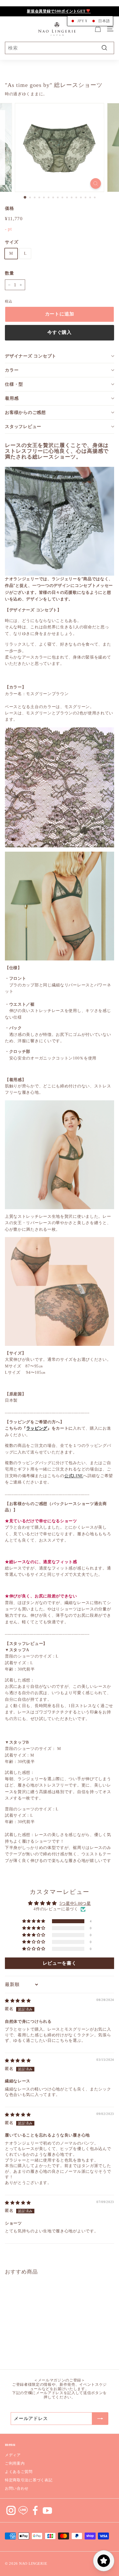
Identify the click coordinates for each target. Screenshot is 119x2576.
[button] (34, 1921)
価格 (9, 208)
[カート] (98, 29)
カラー (12, 370)
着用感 (12, 398)
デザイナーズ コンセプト (31, 356)
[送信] (100, 2419)
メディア (13, 2455)
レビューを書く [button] (60, 1963)
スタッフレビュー (23, 427)
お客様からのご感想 (25, 412)
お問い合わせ (17, 2488)
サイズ (12, 242)
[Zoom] (96, 183)
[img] (18, 2001)
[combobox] (59, 48)
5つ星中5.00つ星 (75, 1904)
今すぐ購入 (59, 332)
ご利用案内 (15, 2463)
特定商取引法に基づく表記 (29, 2480)
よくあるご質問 (19, 2472)
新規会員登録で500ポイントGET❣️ (59, 11)
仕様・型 (14, 384)
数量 (9, 273)
